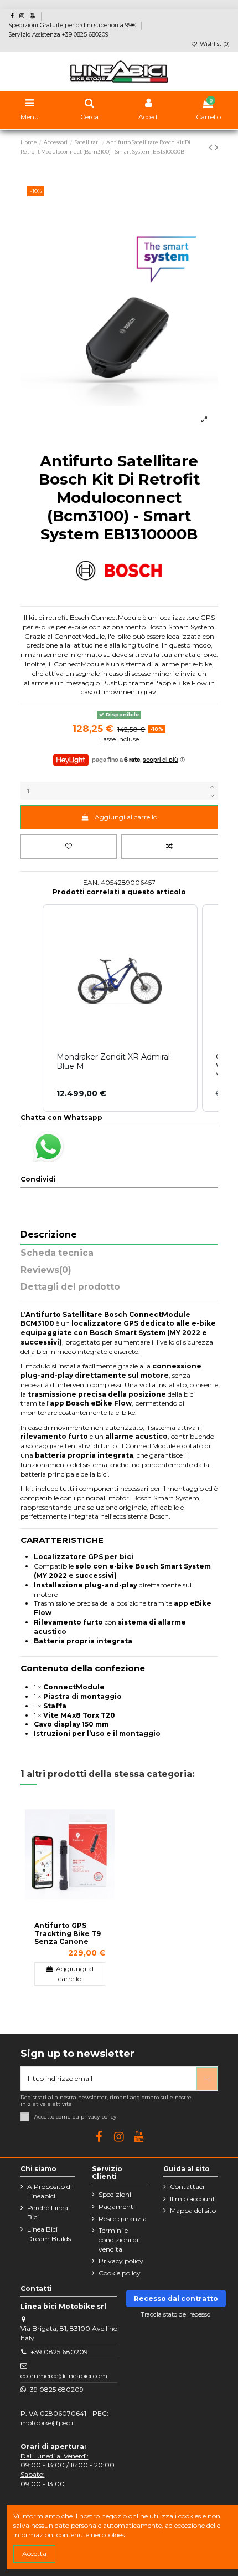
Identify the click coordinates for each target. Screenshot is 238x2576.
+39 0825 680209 (55, 2389)
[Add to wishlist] (69, 847)
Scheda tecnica (57, 1253)
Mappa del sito (193, 2210)
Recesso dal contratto (176, 2298)
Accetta (34, 2554)
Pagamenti (117, 2206)
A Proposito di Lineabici (50, 2191)
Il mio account (193, 2199)
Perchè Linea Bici (48, 2212)
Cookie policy (120, 2273)
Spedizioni (115, 2194)
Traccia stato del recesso (176, 2315)
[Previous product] (212, 147)
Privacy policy (121, 2261)
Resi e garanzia (123, 2219)
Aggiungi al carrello (126, 817)
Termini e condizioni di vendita (118, 2240)
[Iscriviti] (207, 2079)
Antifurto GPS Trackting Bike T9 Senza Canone (68, 1933)
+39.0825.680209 (59, 2352)
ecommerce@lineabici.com (64, 2376)
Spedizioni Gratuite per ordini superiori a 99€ (73, 25)
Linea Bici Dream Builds (49, 2234)
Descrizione (49, 1235)
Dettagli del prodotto (70, 1287)
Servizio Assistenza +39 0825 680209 (58, 35)
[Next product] (216, 147)
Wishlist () (214, 44)
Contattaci (187, 2186)
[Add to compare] (170, 847)
